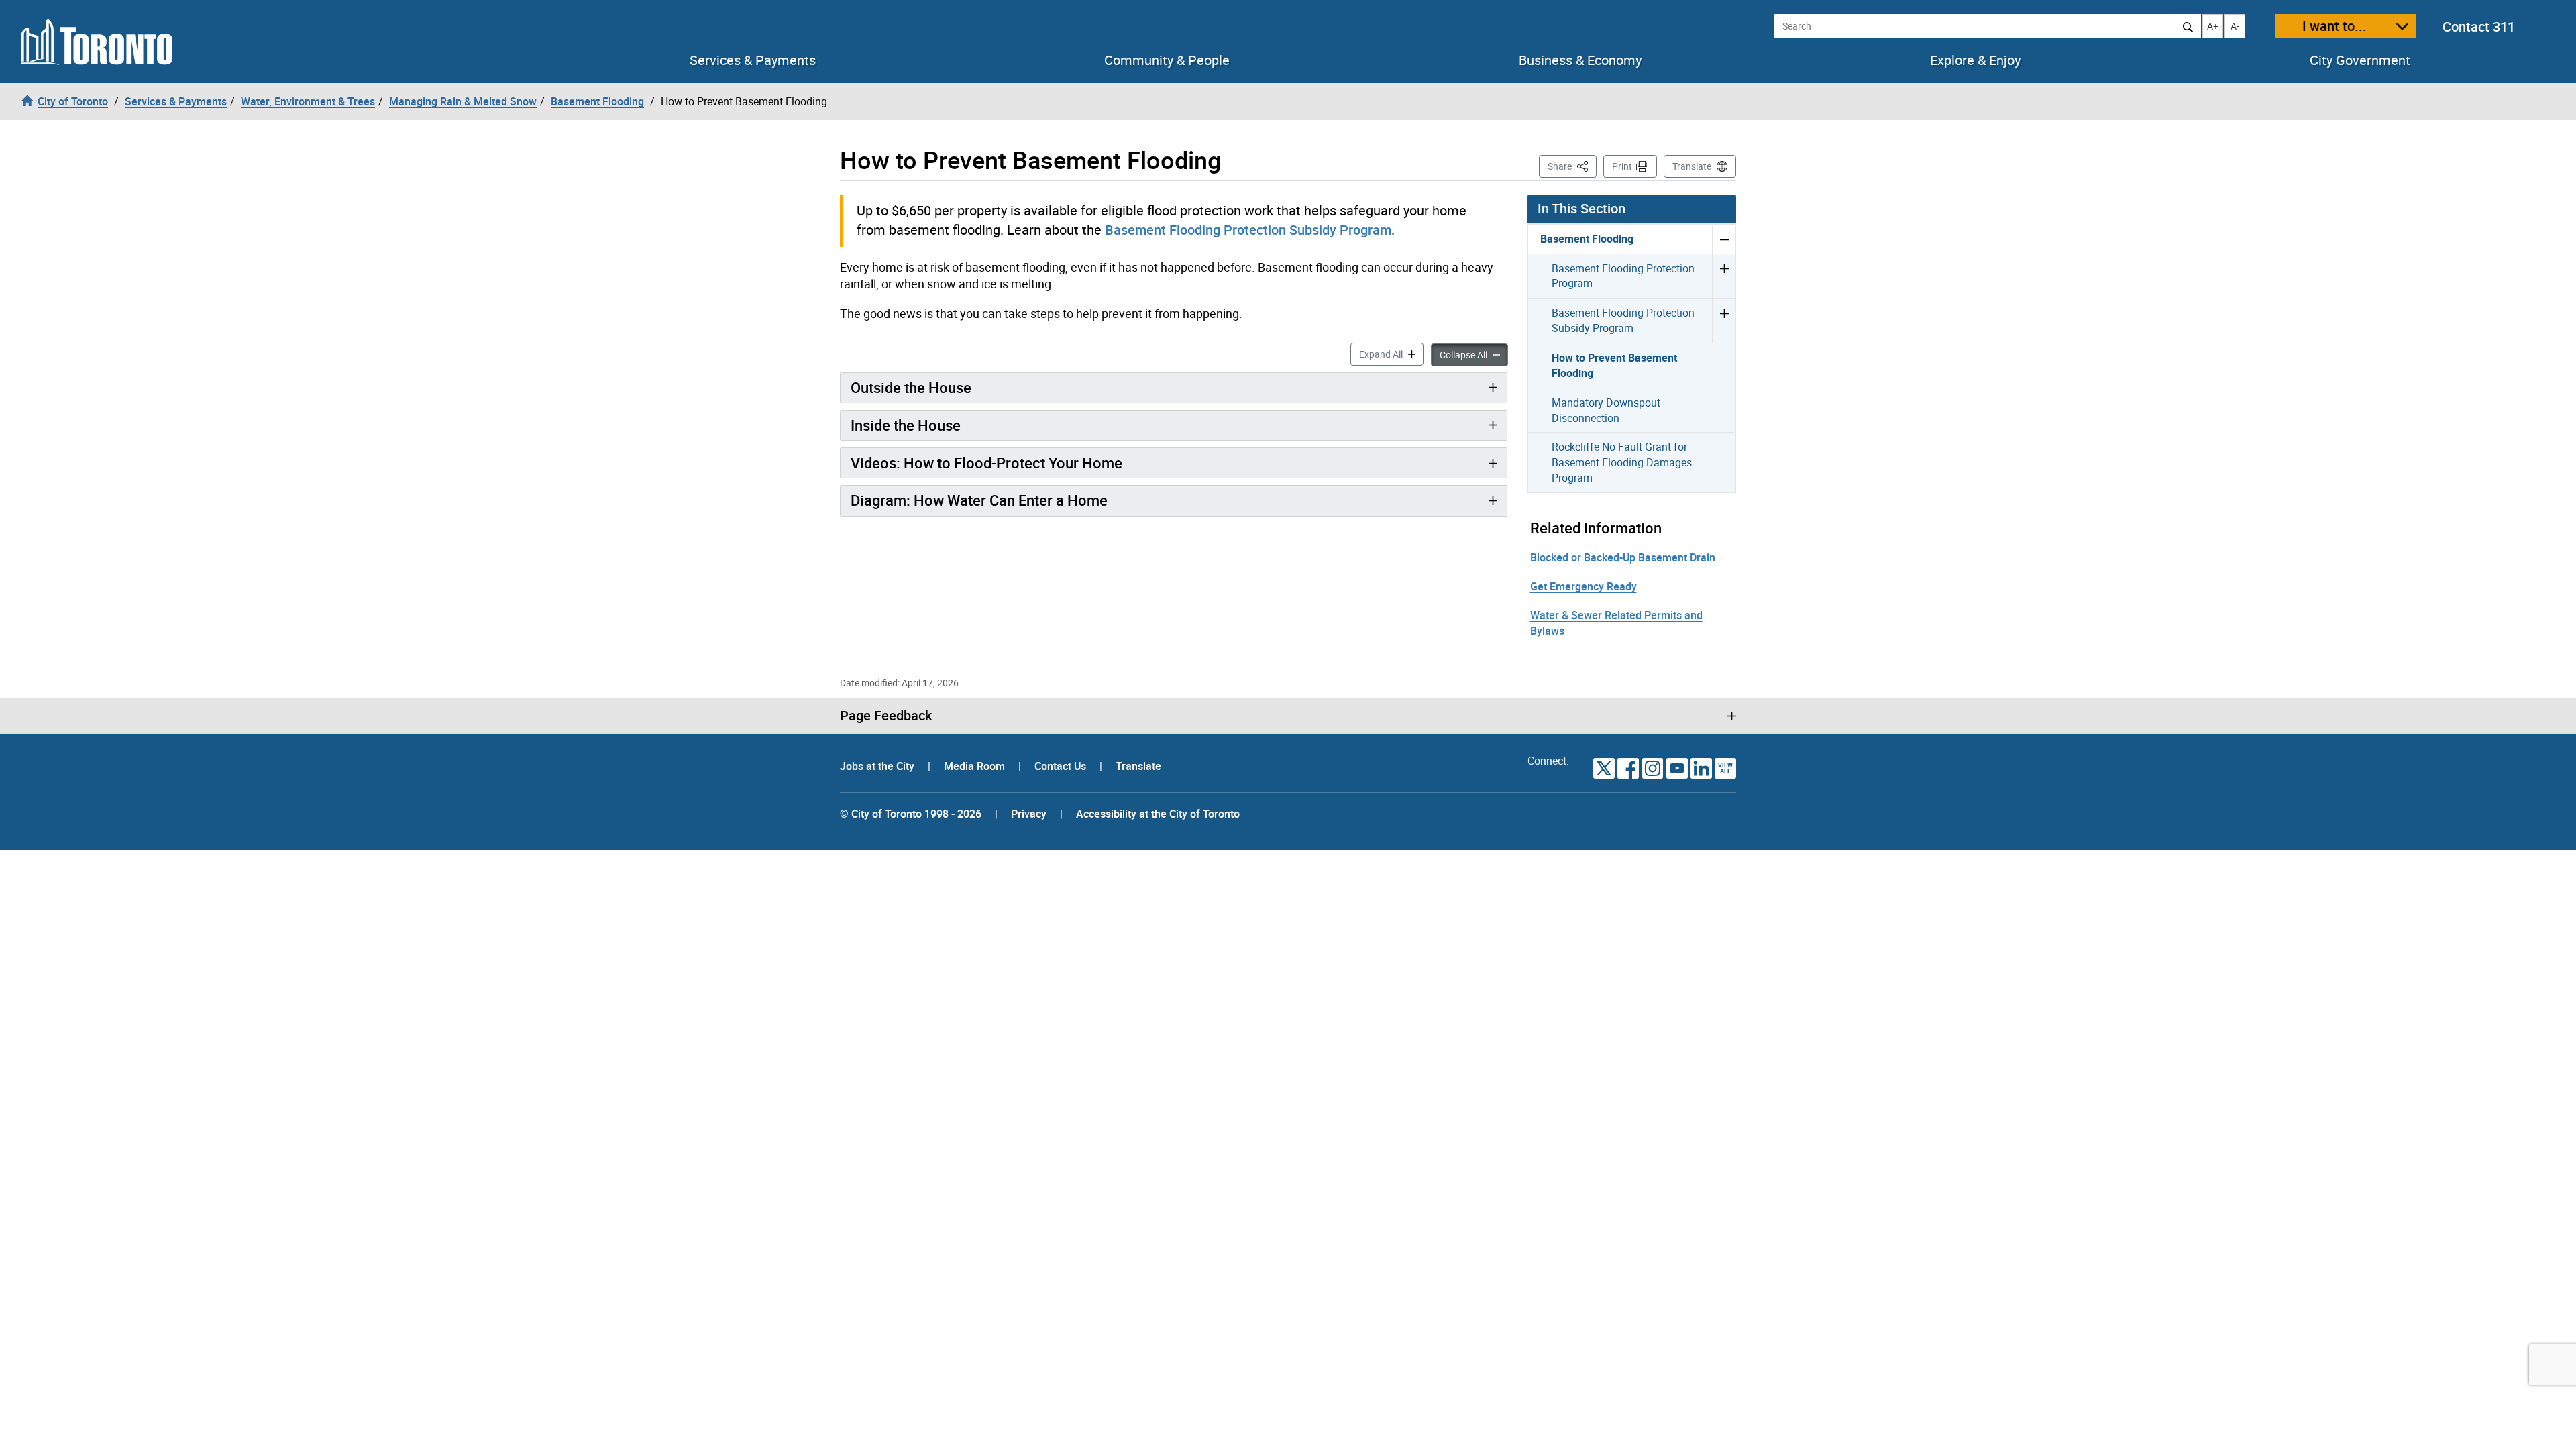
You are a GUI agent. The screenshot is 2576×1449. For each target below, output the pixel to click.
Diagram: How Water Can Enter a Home (979, 500)
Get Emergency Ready (1584, 586)
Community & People (1167, 60)
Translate (1692, 166)
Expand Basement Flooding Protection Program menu (1724, 276)
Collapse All (1474, 354)
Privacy (1029, 814)
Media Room (976, 766)
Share (1572, 166)
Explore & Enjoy (1975, 60)
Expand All (1391, 354)
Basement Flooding (1587, 239)
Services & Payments (753, 60)
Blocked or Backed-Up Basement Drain (1623, 557)
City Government (2360, 60)
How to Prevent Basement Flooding (1614, 365)
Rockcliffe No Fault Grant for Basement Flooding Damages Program (1622, 462)
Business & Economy (1580, 60)
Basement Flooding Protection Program (1623, 276)
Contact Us (1062, 766)
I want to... (2334, 26)
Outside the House (911, 387)
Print (1622, 166)
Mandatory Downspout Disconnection (1606, 410)
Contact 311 (2479, 26)
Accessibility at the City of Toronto (1158, 814)
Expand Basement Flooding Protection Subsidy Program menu (1724, 320)
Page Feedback (886, 716)
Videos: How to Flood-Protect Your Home (986, 463)
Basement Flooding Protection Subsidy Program (1248, 230)
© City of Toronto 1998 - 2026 (911, 814)
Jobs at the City (878, 766)
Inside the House (906, 425)
